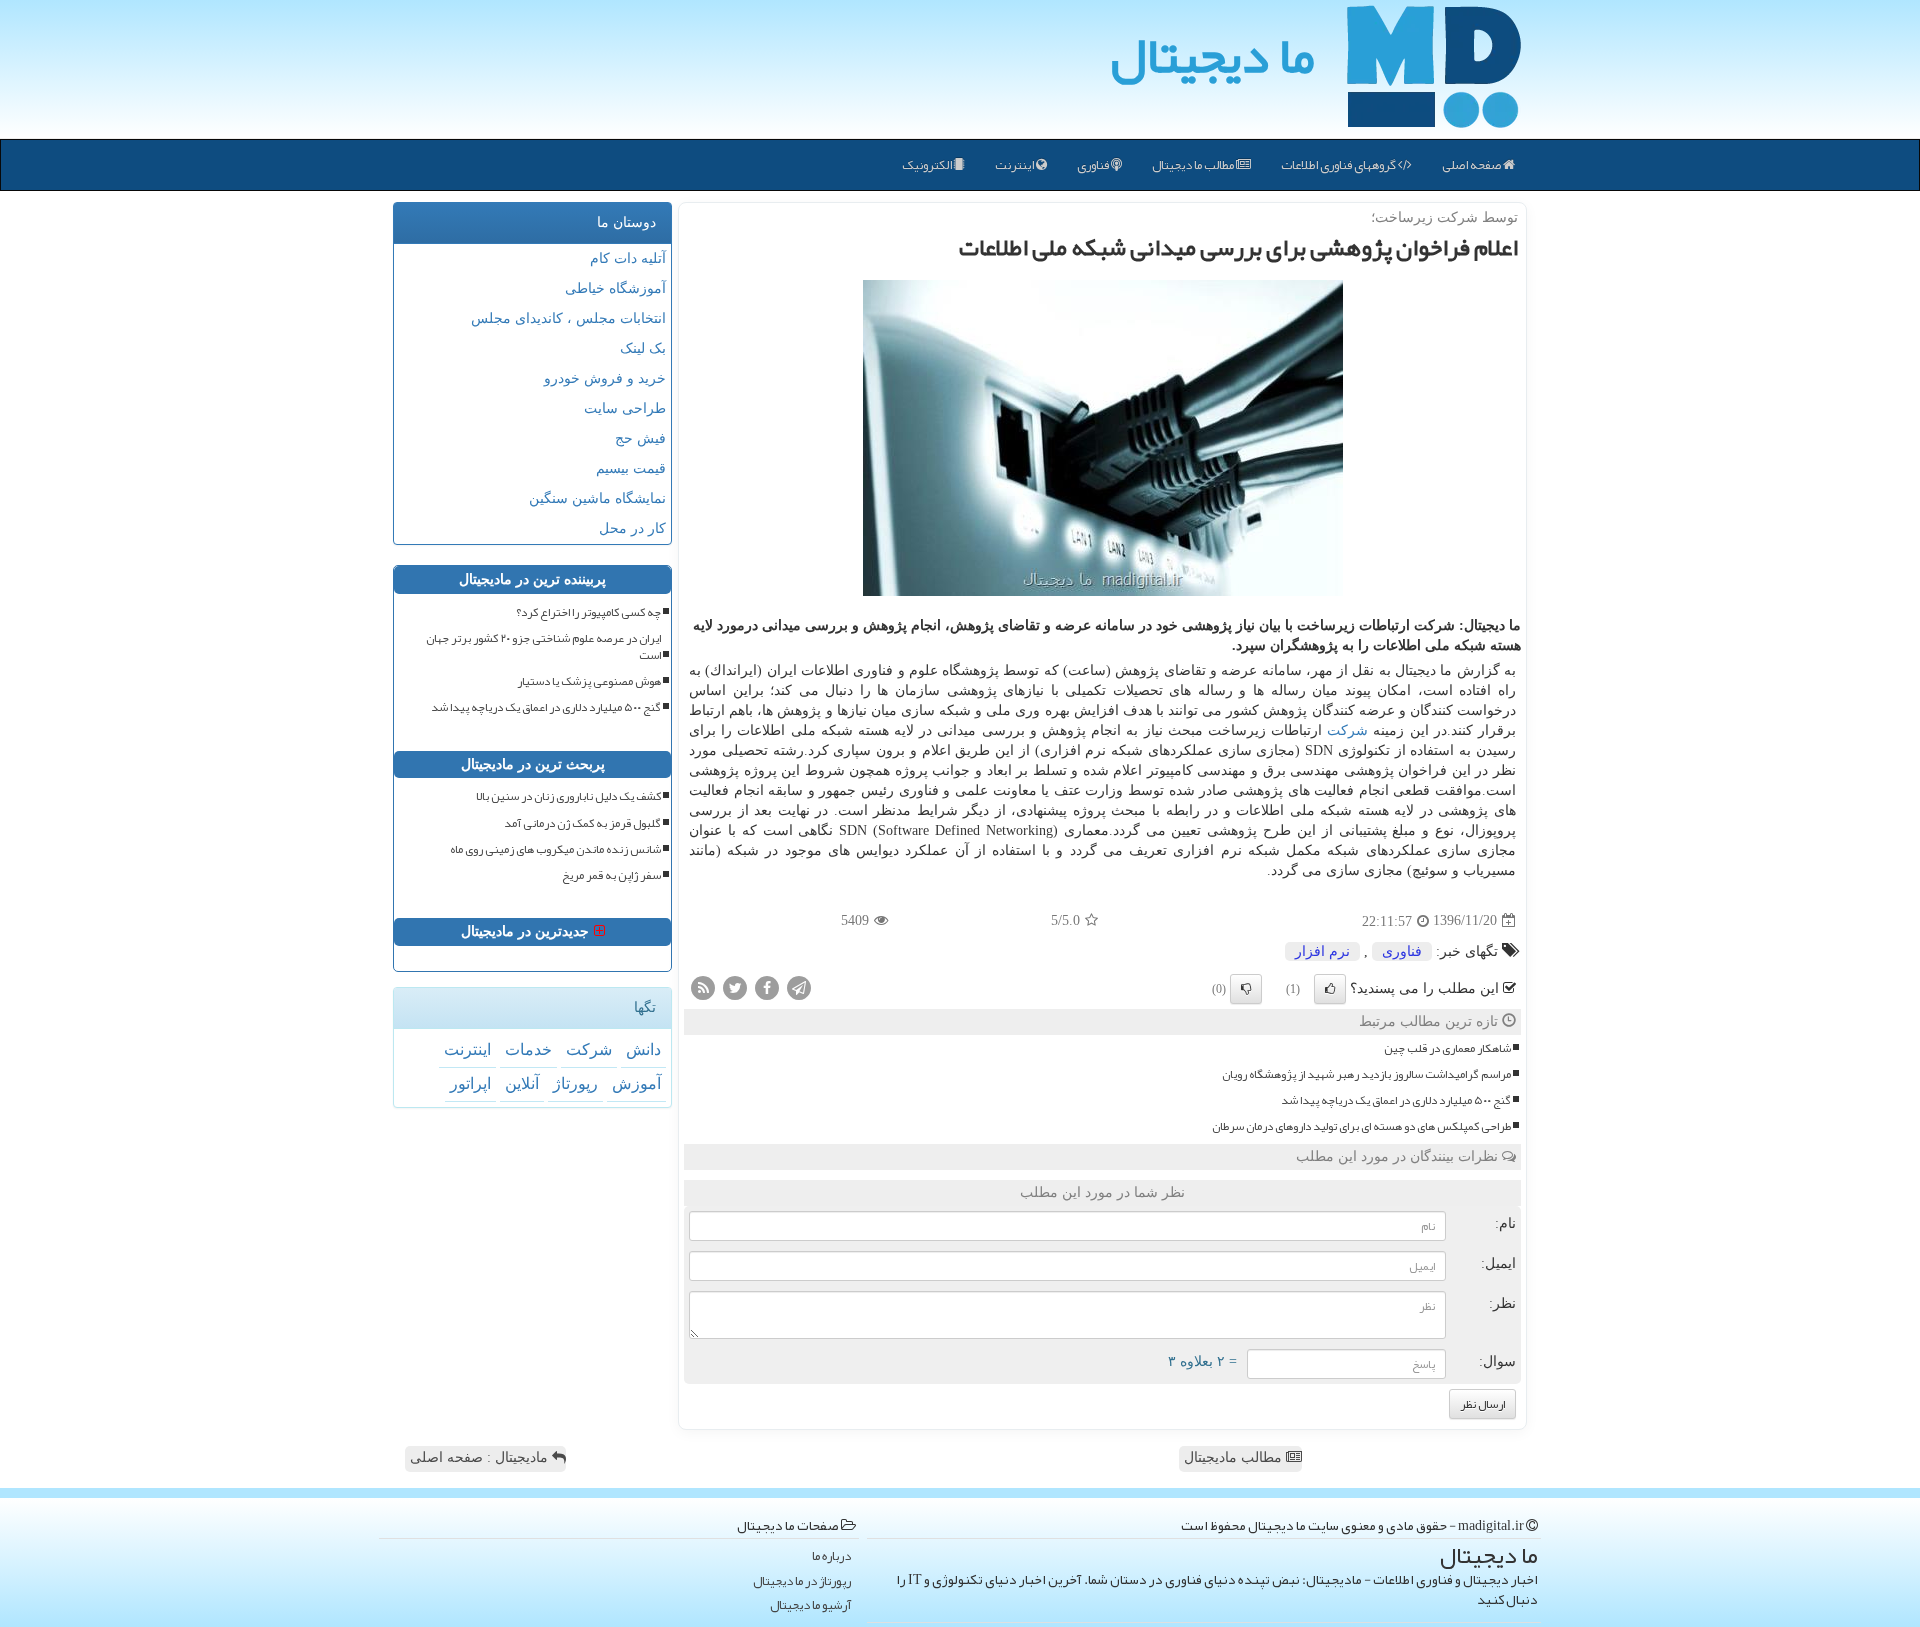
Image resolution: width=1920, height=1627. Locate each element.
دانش (643, 1049)
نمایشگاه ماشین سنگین (597, 498)
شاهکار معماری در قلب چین (1447, 1048)
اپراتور (470, 1083)
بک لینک (643, 348)
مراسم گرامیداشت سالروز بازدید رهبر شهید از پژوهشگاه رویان (1366, 1074)
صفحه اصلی (1472, 165)
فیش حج (640, 438)
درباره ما (831, 1556)
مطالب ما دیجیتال (1194, 165)
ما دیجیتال (1212, 55)
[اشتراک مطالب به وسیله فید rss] (703, 986)
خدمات (528, 1049)
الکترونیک (928, 165)
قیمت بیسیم (631, 468)
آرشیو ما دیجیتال (810, 1605)
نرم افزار (1322, 951)
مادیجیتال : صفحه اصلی (481, 1457)
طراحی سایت (625, 408)
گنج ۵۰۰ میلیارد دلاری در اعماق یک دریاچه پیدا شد (1396, 1100)
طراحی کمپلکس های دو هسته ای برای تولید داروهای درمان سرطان (1361, 1126)
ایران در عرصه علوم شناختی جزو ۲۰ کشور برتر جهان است (543, 647)
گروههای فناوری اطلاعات (1339, 165)
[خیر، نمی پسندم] (1246, 989)
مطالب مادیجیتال (1235, 1457)
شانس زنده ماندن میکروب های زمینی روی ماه (555, 849)
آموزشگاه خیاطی (615, 288)
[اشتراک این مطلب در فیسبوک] (767, 986)
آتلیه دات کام (628, 258)
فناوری (1094, 165)
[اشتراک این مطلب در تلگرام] (799, 986)
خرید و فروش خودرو (605, 378)
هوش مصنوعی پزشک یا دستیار (589, 681)
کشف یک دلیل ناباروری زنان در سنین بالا (568, 796)
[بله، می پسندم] (1330, 989)
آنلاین (522, 1083)
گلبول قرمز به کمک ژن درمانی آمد (582, 823)
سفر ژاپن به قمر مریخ (611, 875)
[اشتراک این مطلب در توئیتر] (735, 986)
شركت (1347, 730)
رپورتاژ (575, 1083)
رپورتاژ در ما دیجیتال (802, 1581)
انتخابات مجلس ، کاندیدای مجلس (568, 318)
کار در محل (632, 528)
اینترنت (1015, 165)
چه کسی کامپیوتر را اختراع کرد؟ (588, 612)
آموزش (636, 1083)
